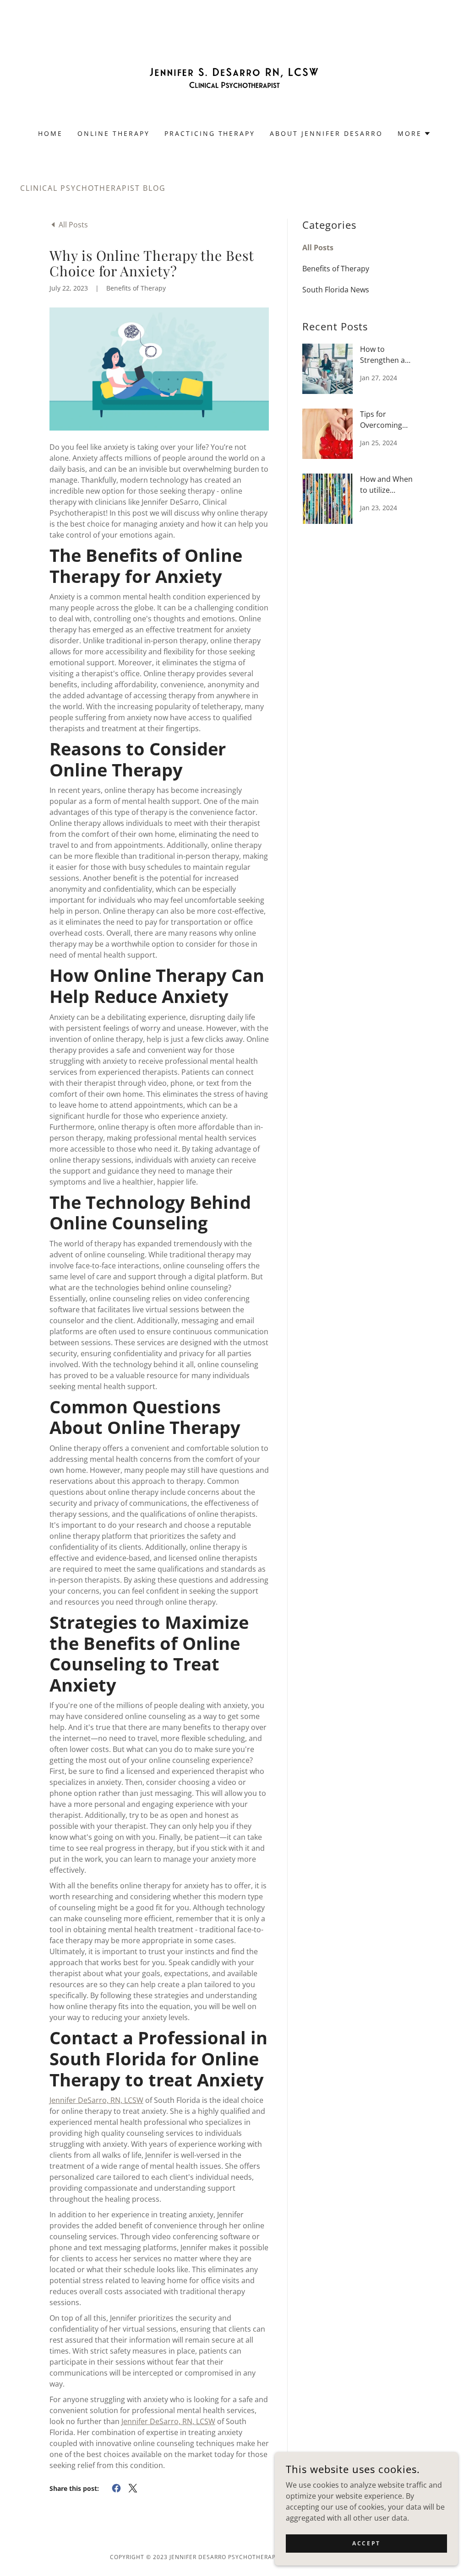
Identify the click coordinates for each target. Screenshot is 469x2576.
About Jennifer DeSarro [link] (326, 133)
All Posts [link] (318, 248)
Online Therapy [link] (114, 133)
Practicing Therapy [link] (210, 133)
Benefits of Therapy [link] (336, 269)
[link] (234, 70)
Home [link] (50, 133)
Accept (366, 2543)
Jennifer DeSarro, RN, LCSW (96, 2100)
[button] (414, 134)
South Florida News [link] (336, 290)
